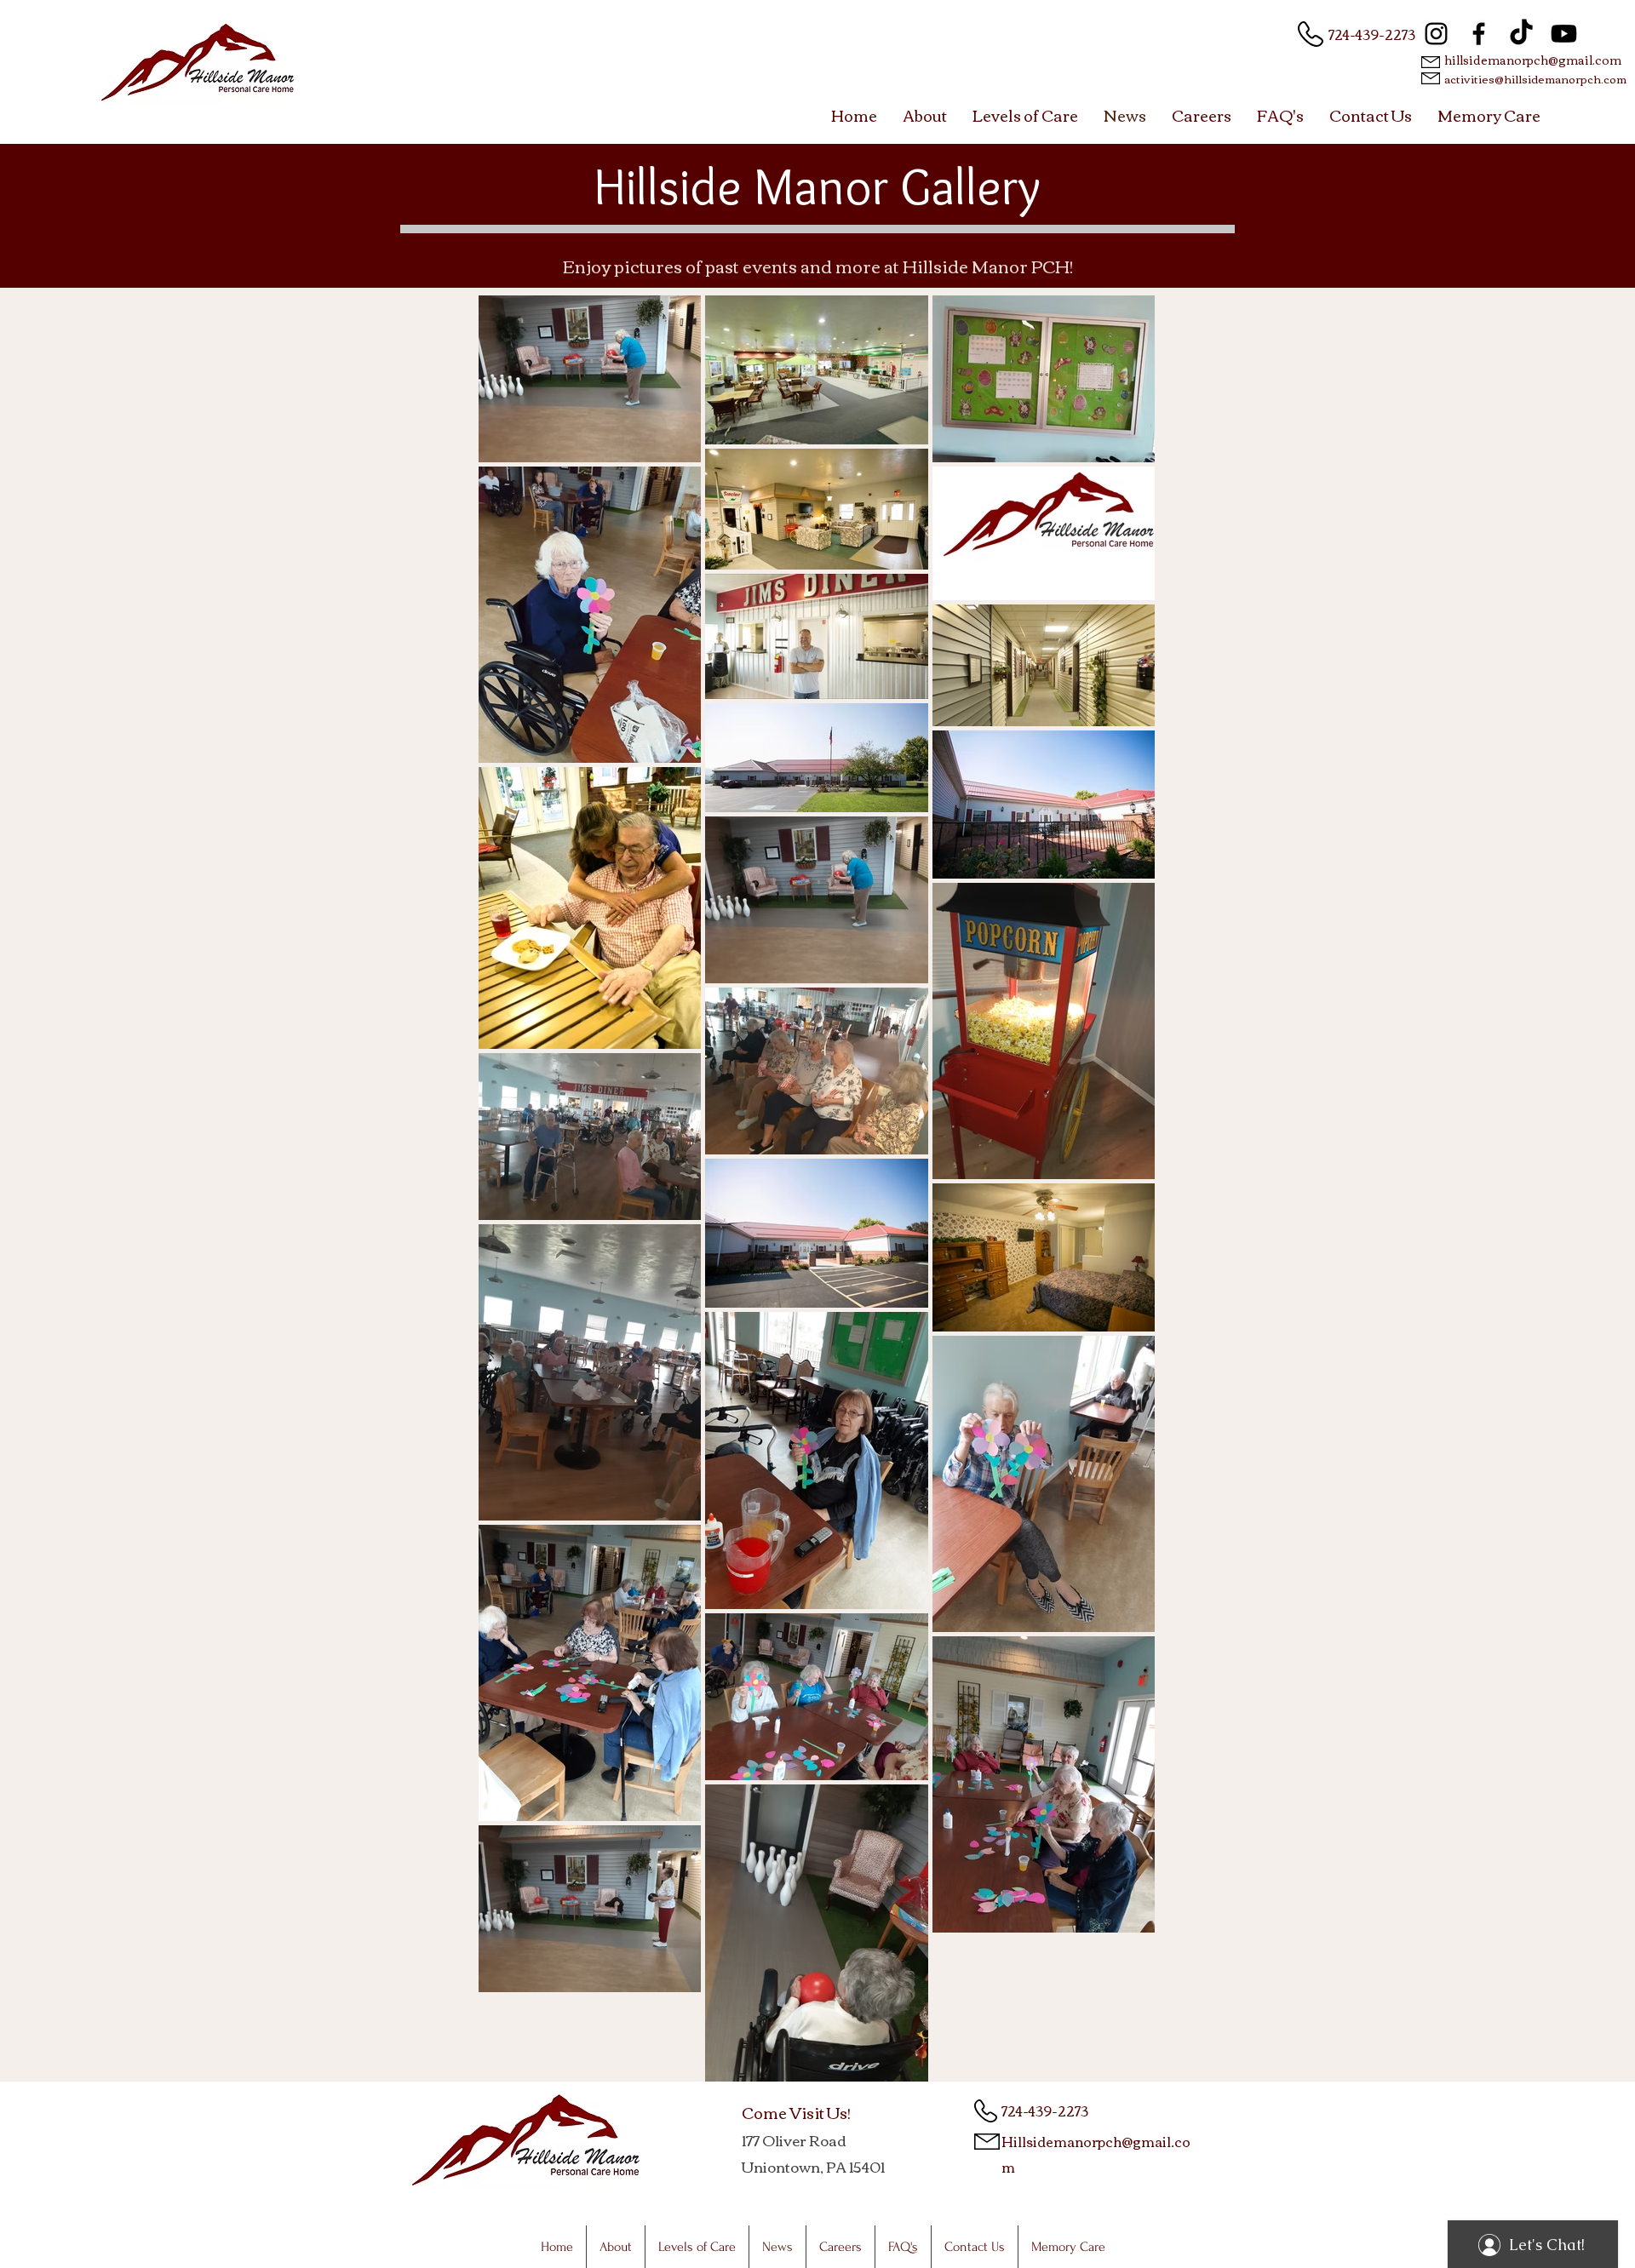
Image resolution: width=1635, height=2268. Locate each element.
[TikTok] (1521, 34)
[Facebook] (1479, 34)
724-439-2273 (1372, 34)
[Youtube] (1564, 34)
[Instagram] (1436, 34)
